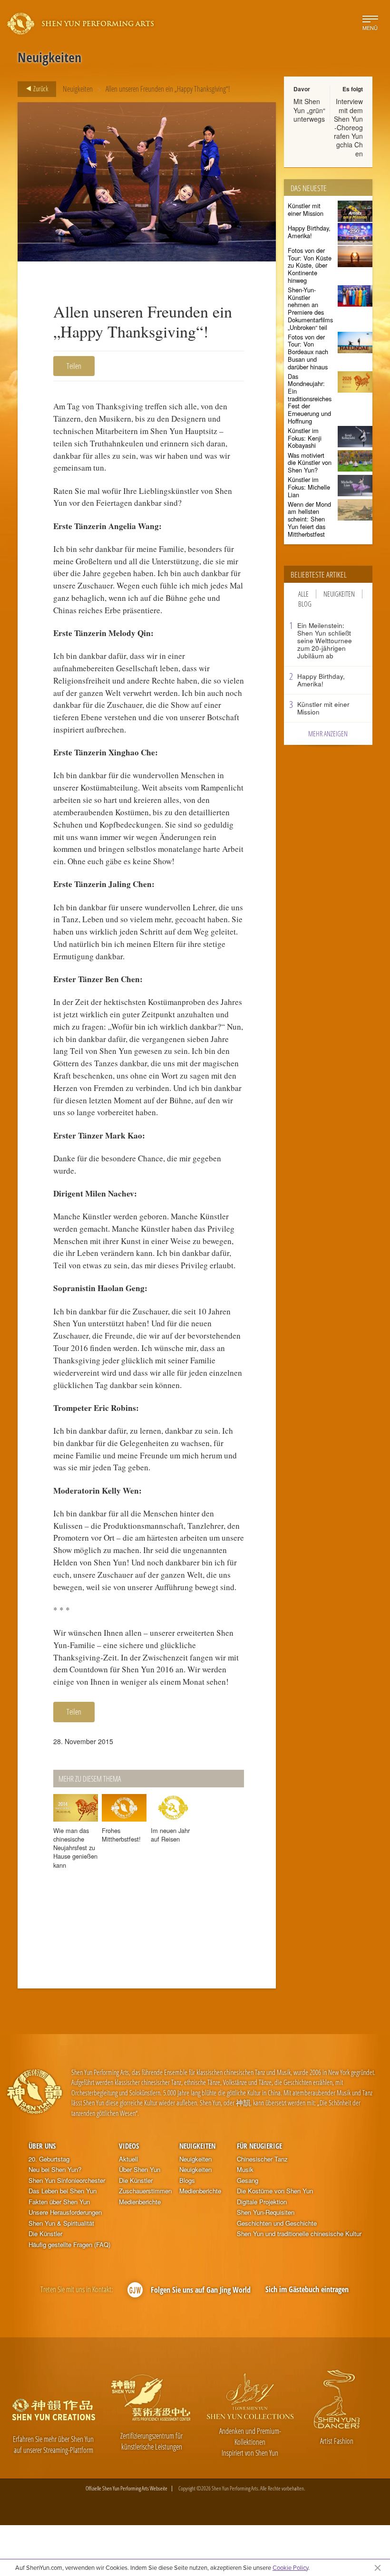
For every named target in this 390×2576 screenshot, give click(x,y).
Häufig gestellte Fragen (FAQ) (69, 2245)
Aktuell (128, 2159)
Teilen (74, 366)
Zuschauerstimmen (145, 2191)
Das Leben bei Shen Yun (63, 2191)
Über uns (42, 2146)
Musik (245, 2170)
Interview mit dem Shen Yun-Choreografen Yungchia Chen (348, 127)
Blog (305, 604)
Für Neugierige (259, 2146)
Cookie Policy (290, 2567)
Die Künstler (45, 2234)
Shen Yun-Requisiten (266, 2212)
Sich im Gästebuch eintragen (307, 2289)
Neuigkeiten (78, 89)
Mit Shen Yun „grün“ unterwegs (309, 110)
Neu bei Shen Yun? (55, 2170)
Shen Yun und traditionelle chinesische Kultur (299, 2234)
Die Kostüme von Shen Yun (275, 2191)
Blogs (187, 2180)
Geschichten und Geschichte (277, 2223)
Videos (129, 2146)
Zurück (40, 88)
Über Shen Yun (140, 2170)
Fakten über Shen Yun (59, 2202)
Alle (303, 594)
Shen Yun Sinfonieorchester (67, 2180)
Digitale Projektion (262, 2202)
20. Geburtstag (49, 2159)
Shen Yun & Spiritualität (61, 2223)
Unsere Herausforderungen (65, 2212)
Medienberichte (140, 2202)
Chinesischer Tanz (262, 2159)
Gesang (248, 2180)
